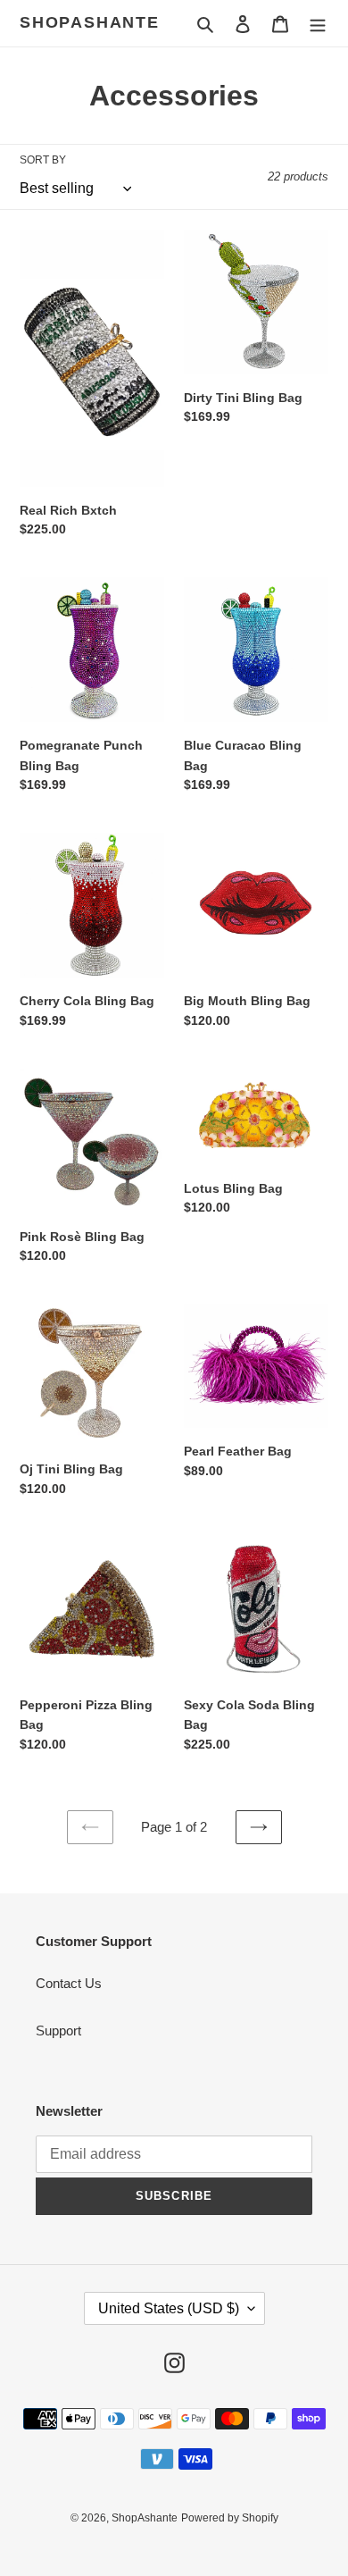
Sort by (43, 160)
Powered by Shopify (230, 2518)
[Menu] (318, 24)
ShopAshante (90, 22)
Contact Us (69, 1983)
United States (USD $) (169, 2308)
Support (58, 2031)
